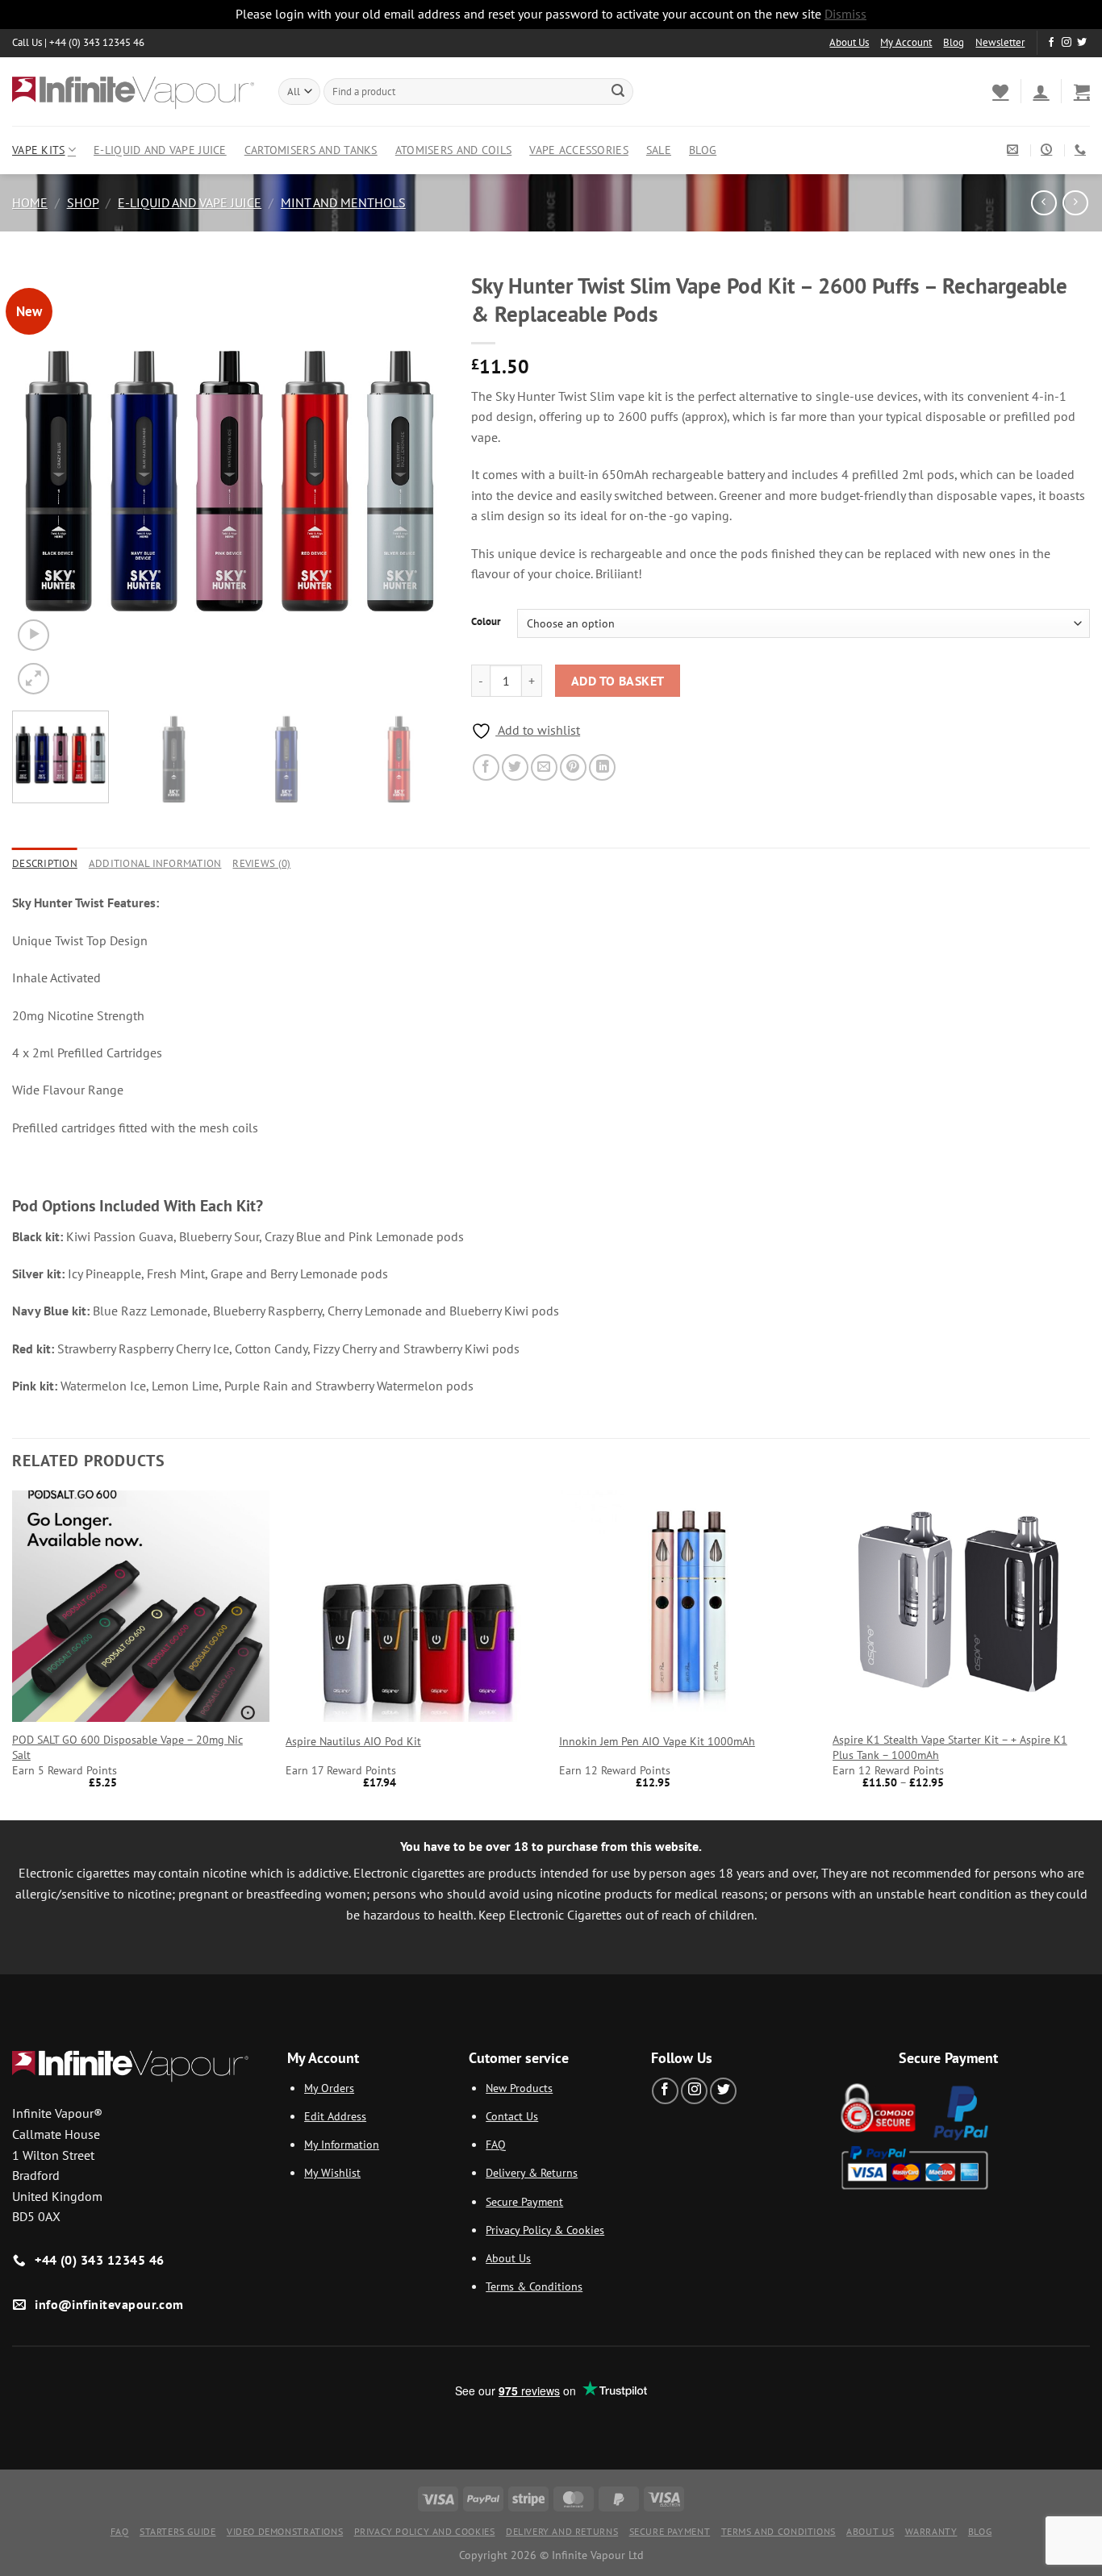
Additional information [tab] (155, 863)
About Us (849, 42)
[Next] (418, 481)
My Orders (329, 2088)
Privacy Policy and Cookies (425, 2531)
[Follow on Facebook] (1051, 43)
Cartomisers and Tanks (311, 150)
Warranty (931, 2531)
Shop (83, 202)
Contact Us (512, 2116)
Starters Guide (178, 2531)
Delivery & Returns (532, 2172)
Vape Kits (39, 150)
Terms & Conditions (534, 2286)
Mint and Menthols (343, 202)
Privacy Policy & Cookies (545, 2230)
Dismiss (845, 14)
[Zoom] (33, 679)
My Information (342, 2144)
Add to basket (618, 681)
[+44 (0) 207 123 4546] (1082, 150)
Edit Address (335, 2116)
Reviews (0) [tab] (261, 863)
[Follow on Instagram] (1067, 43)
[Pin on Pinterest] (573, 767)
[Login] (1041, 91)
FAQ (496, 2144)
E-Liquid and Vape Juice (160, 150)
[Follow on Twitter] (1082, 43)
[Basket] (1082, 91)
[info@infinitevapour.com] (1014, 150)
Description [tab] (45, 863)
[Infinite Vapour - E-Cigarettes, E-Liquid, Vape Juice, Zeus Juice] (133, 91)
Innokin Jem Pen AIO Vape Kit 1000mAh (657, 1741)
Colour (486, 622)
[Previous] (41, 481)
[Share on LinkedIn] (602, 767)
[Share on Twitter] (515, 767)
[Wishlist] (1000, 91)
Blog (954, 42)
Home (30, 202)
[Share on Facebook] (486, 767)
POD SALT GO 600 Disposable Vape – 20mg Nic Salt (127, 1747)
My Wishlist (332, 2172)
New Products (519, 2088)
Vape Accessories (579, 150)
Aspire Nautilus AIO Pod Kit (353, 1741)
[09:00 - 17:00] (1048, 150)
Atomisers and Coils (453, 150)
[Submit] (618, 91)
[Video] (33, 635)
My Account (906, 42)
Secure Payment (524, 2201)
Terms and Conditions (778, 2531)
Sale (659, 150)
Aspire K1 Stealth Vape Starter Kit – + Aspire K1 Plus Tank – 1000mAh (950, 1747)
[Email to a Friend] (544, 767)
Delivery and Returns (562, 2531)
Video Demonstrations (285, 2531)
